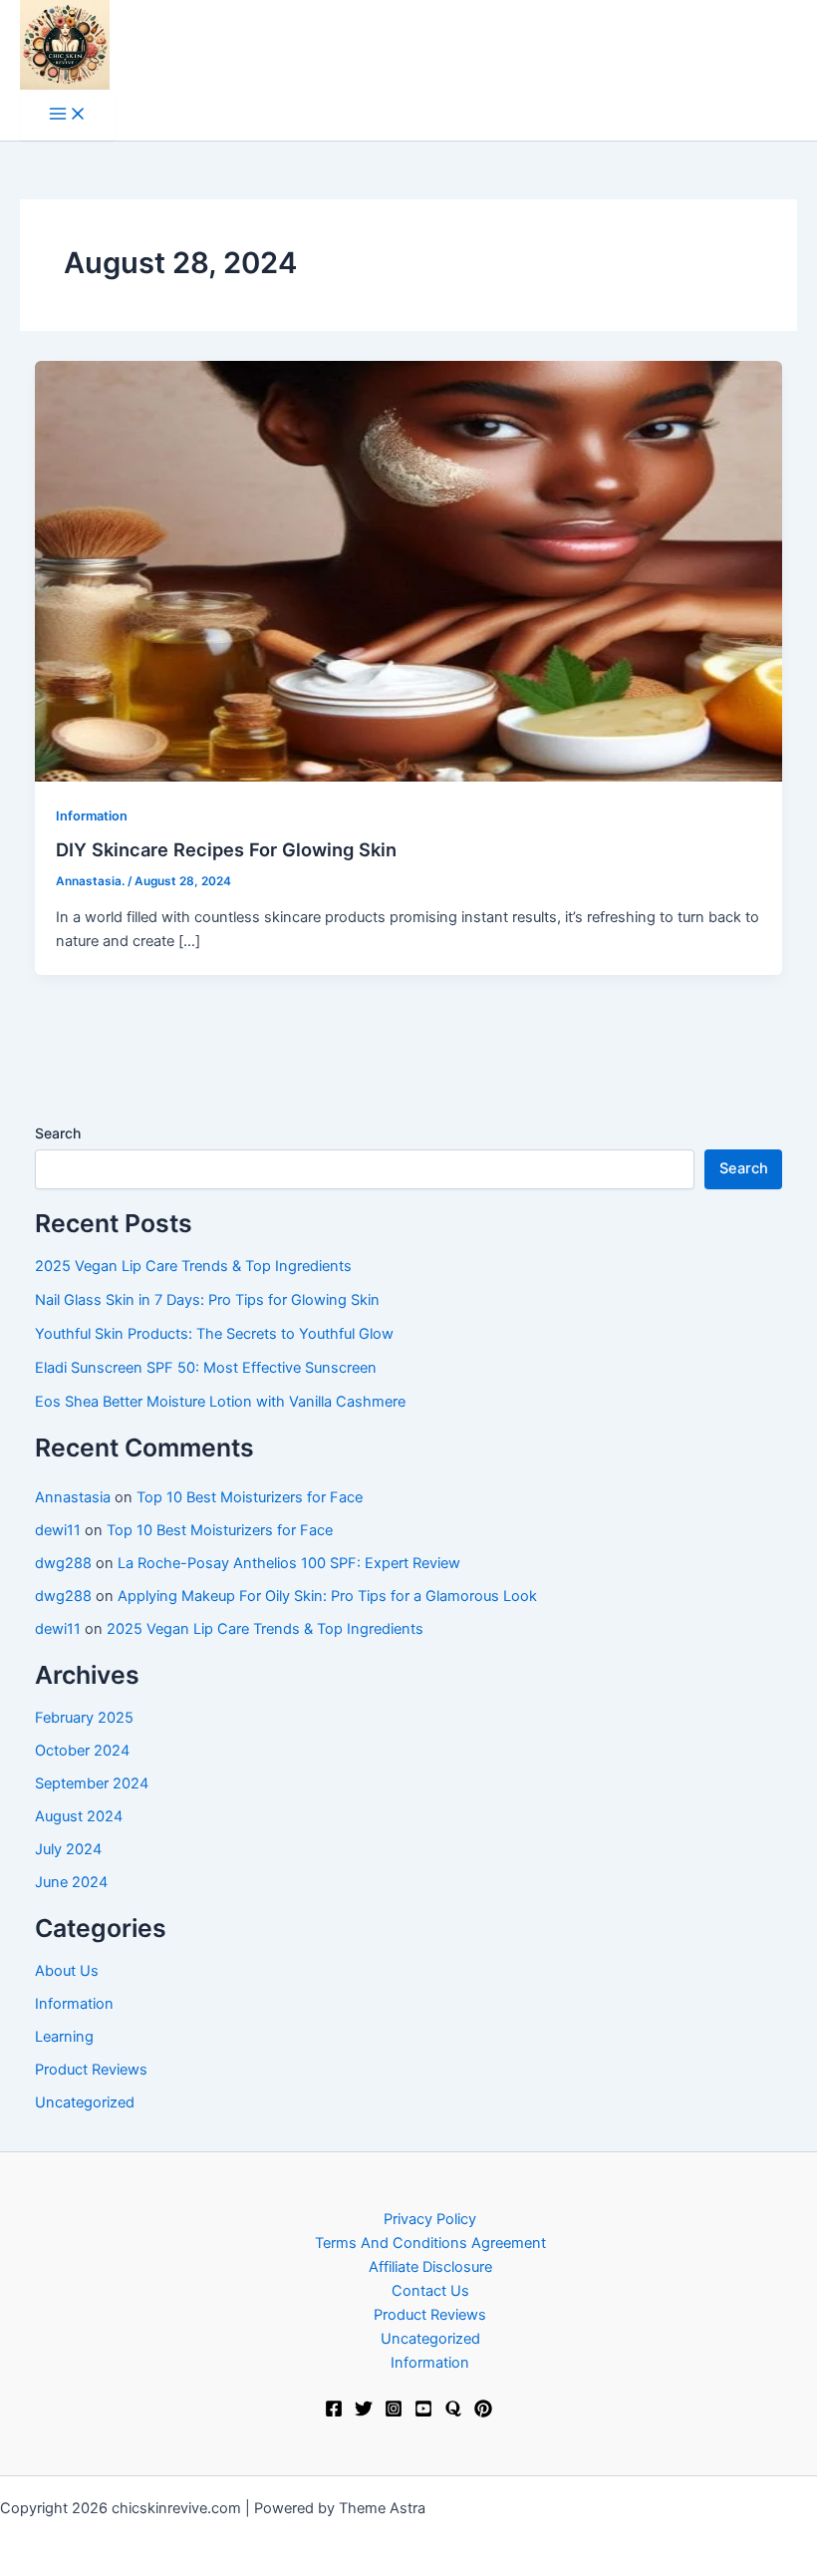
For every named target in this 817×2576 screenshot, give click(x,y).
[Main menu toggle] (68, 115)
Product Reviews (91, 2070)
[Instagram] (394, 2413)
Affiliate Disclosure (430, 2267)
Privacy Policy (430, 2219)
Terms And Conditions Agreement (430, 2243)
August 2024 (79, 1816)
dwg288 (63, 1563)
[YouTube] (423, 2413)
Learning (64, 2037)
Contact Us (430, 2291)
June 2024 (71, 1882)
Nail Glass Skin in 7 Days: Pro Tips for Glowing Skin (207, 1300)
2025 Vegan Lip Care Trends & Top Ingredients (193, 1266)
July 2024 (68, 1849)
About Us (67, 1971)
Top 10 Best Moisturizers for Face (250, 1497)
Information (92, 816)
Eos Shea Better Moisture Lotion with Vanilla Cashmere (220, 1402)
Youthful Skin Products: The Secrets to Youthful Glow (214, 1334)
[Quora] (453, 2413)
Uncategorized (85, 2102)
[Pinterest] (483, 2413)
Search (58, 1133)
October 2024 (82, 1751)
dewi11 (58, 1530)
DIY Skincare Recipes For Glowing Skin (226, 849)
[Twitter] (364, 2413)
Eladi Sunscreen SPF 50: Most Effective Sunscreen (206, 1368)
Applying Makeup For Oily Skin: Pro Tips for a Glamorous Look (327, 1596)
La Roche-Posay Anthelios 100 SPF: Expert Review (289, 1563)
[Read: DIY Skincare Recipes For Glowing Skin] (409, 571)
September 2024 (92, 1783)
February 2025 (84, 1718)
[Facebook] (334, 2413)
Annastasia (73, 1497)
